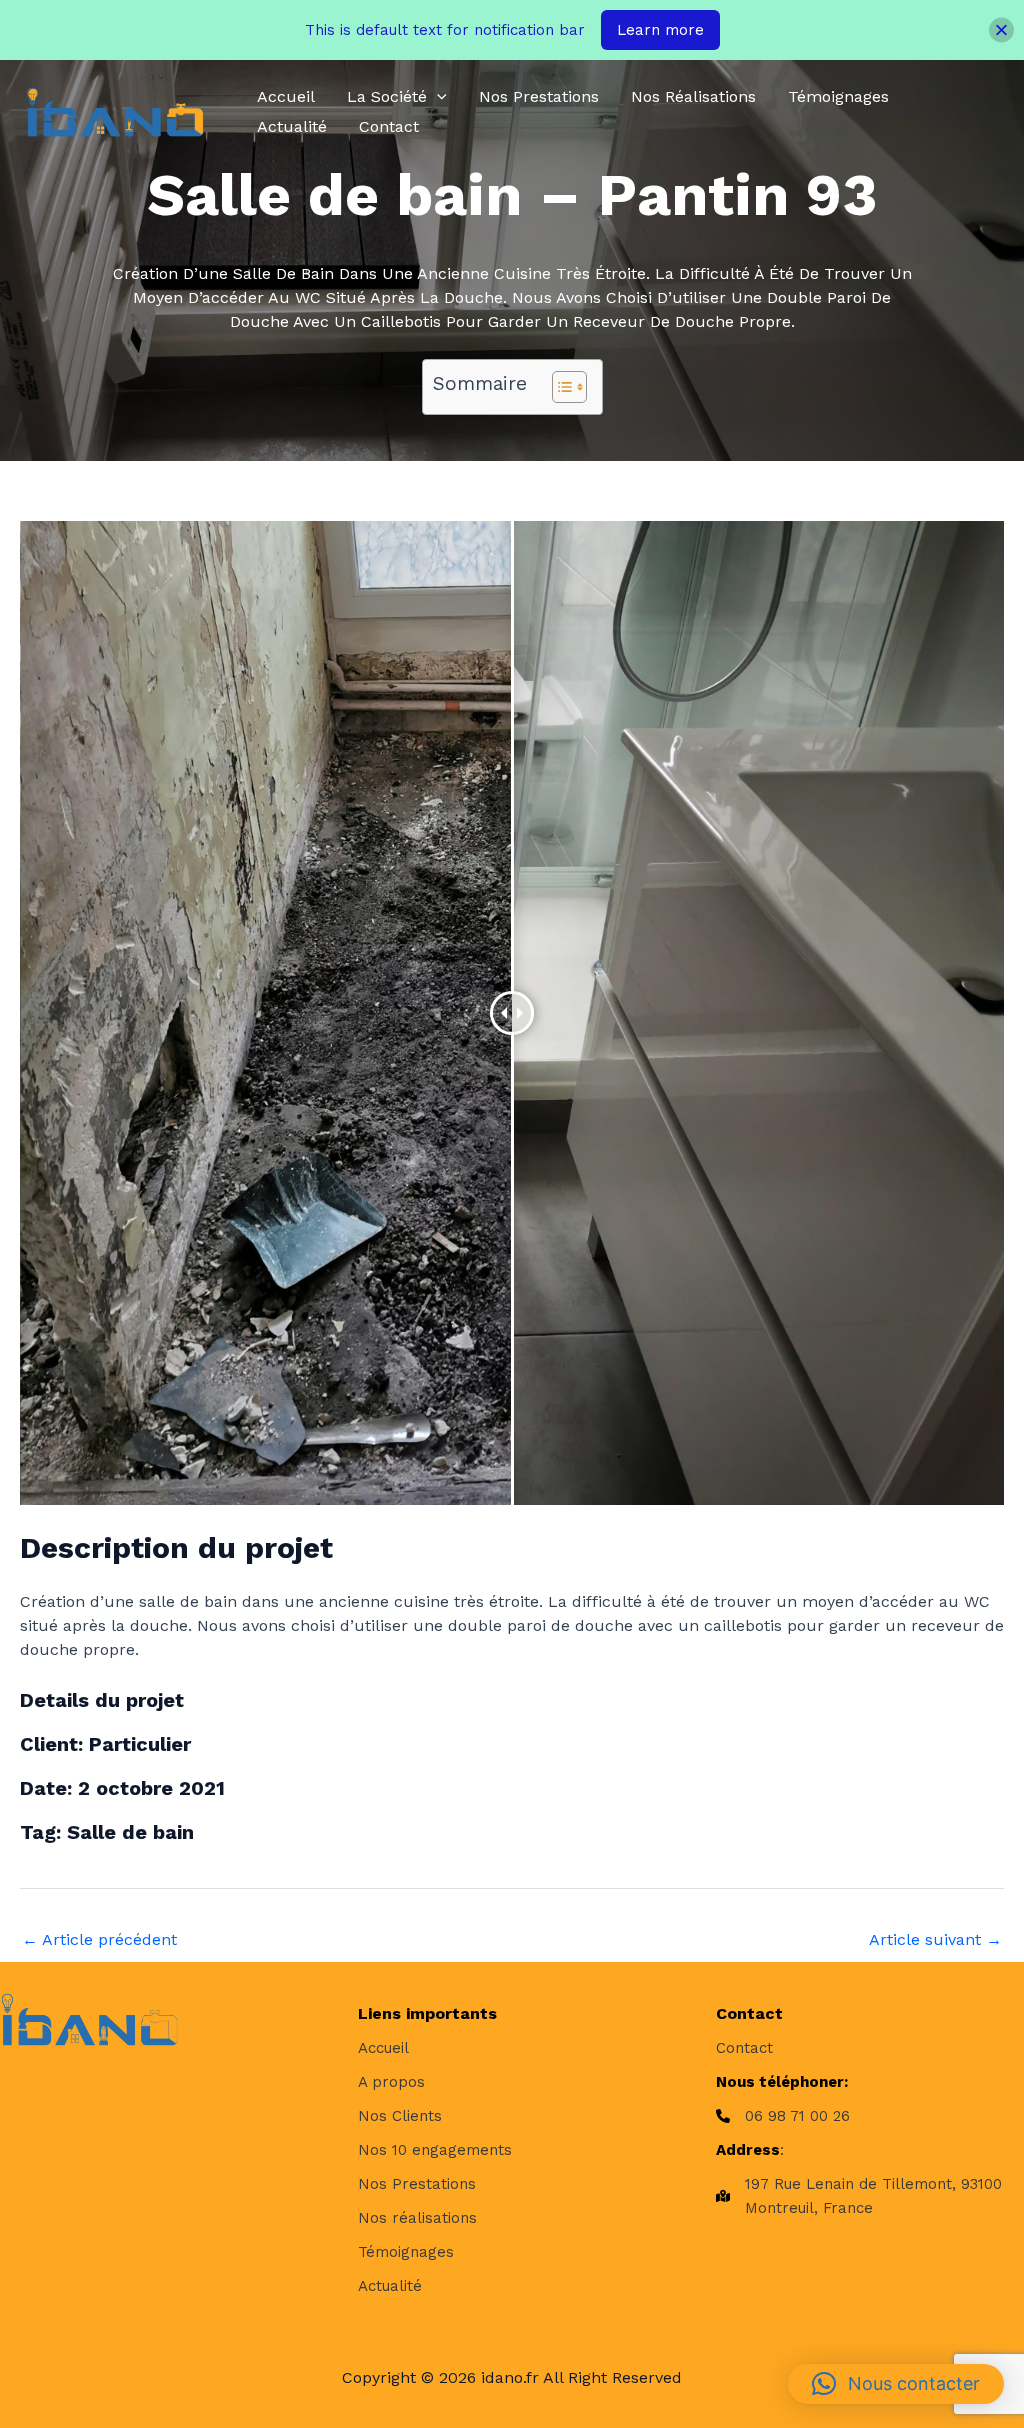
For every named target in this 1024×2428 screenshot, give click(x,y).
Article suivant (935, 1939)
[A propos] (391, 2082)
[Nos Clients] (400, 2116)
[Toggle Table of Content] (559, 387)
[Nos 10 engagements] (435, 2150)
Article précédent (99, 1939)
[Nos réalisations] (417, 2218)
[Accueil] (383, 2048)
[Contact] (744, 2048)
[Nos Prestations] (417, 2184)
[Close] (1001, 30)
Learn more (660, 30)
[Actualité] (390, 2286)
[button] (437, 97)
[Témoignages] (406, 2252)
